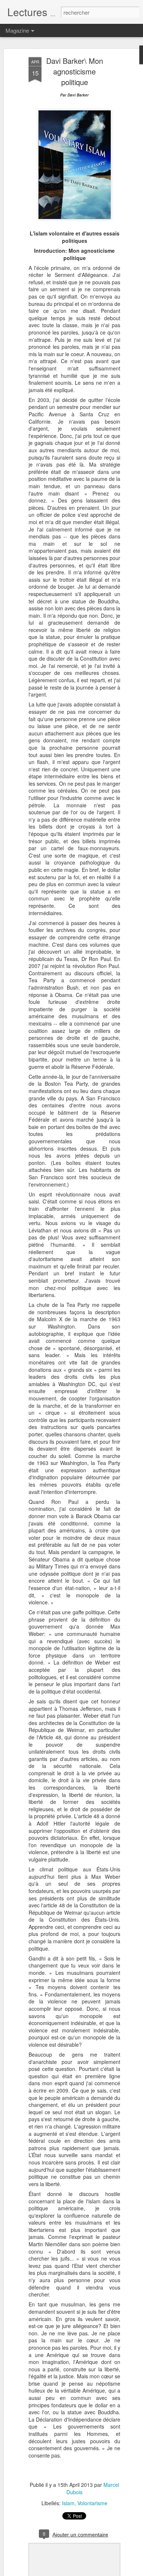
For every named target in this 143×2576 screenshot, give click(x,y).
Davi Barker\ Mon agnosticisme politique (75, 71)
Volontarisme (92, 2503)
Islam (68, 2503)
